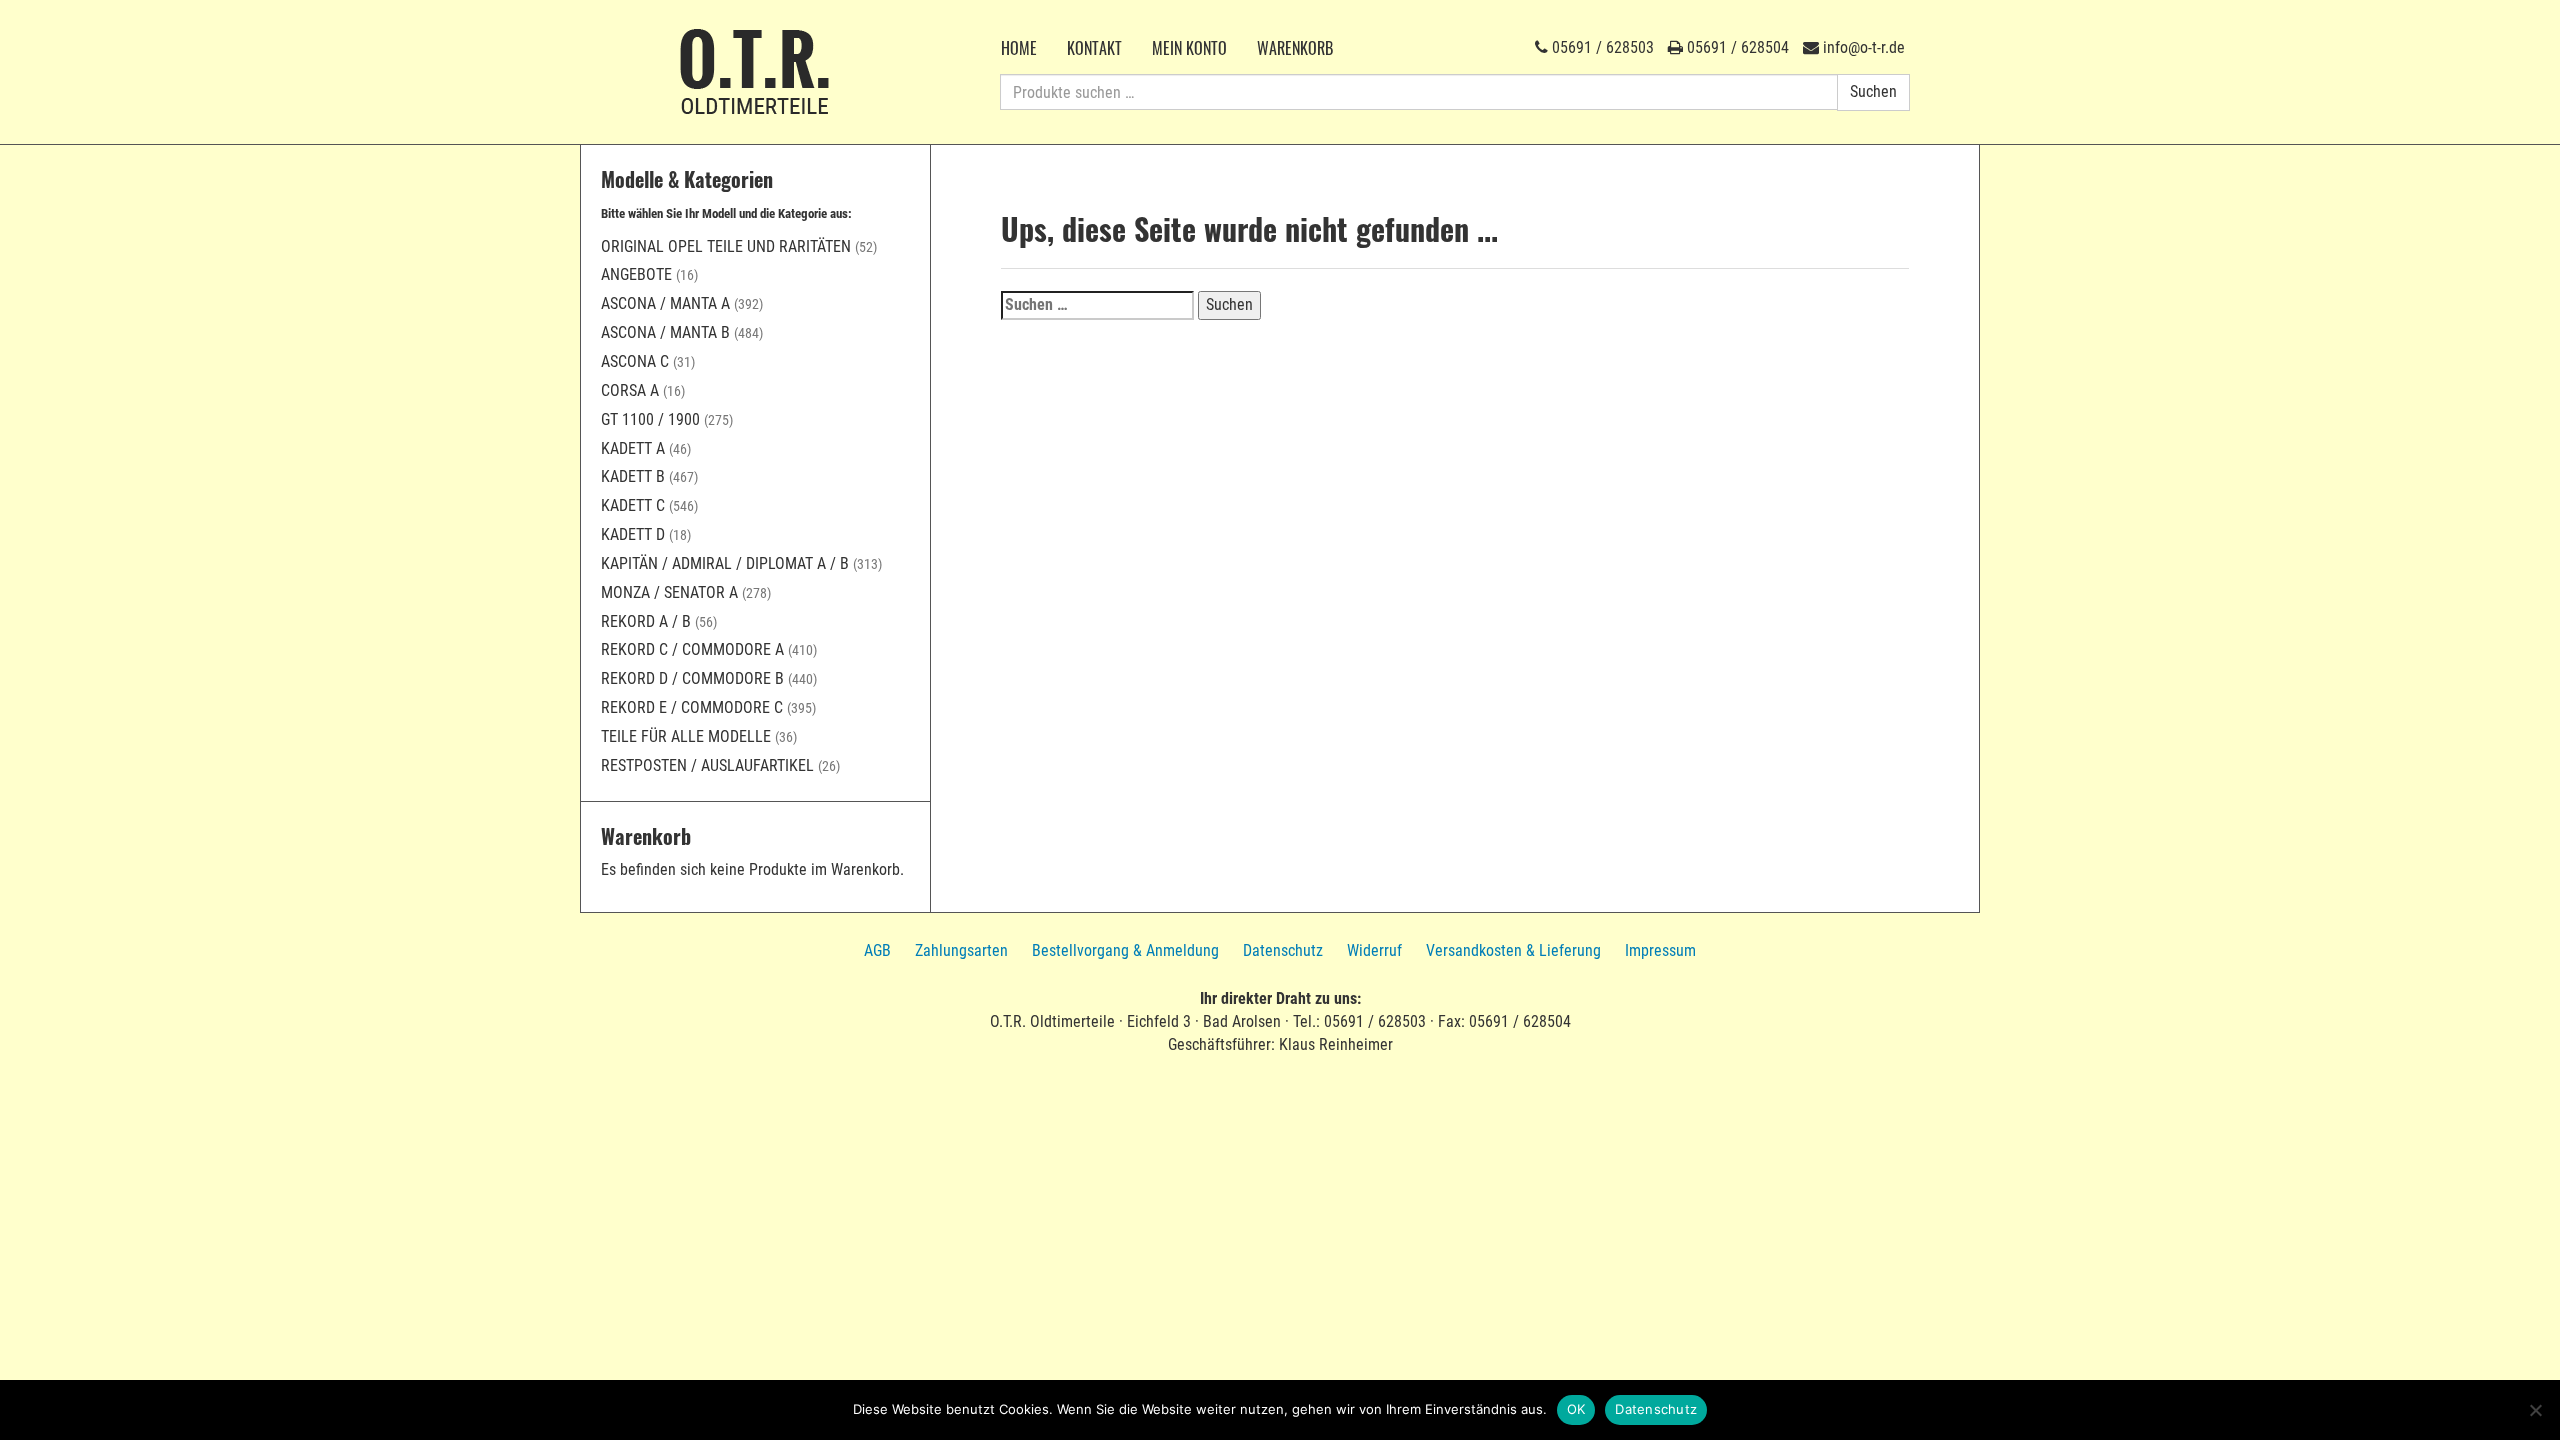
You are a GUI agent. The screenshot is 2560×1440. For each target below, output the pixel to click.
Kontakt (1094, 48)
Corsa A (630, 390)
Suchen (1873, 91)
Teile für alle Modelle (686, 736)
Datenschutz (1283, 950)
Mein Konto (1189, 48)
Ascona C (635, 361)
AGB (877, 950)
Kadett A (633, 448)
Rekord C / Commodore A (692, 649)
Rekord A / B (646, 621)
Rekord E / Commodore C (692, 707)
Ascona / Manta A (665, 303)
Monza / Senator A (669, 592)
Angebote (636, 274)
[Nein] (2535, 1410)
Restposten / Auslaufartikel (707, 765)
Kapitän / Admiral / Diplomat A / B (725, 563)
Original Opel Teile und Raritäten (726, 246)
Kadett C (633, 505)
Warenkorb (1295, 48)
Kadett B (633, 476)
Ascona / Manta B (665, 332)
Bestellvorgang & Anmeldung (1125, 950)
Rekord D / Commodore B (692, 678)
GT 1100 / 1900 (650, 419)
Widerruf (1374, 950)
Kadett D (633, 534)
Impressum (1660, 950)
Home (1019, 48)
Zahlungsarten (961, 950)
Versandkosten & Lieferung (1513, 950)
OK (1576, 1409)
